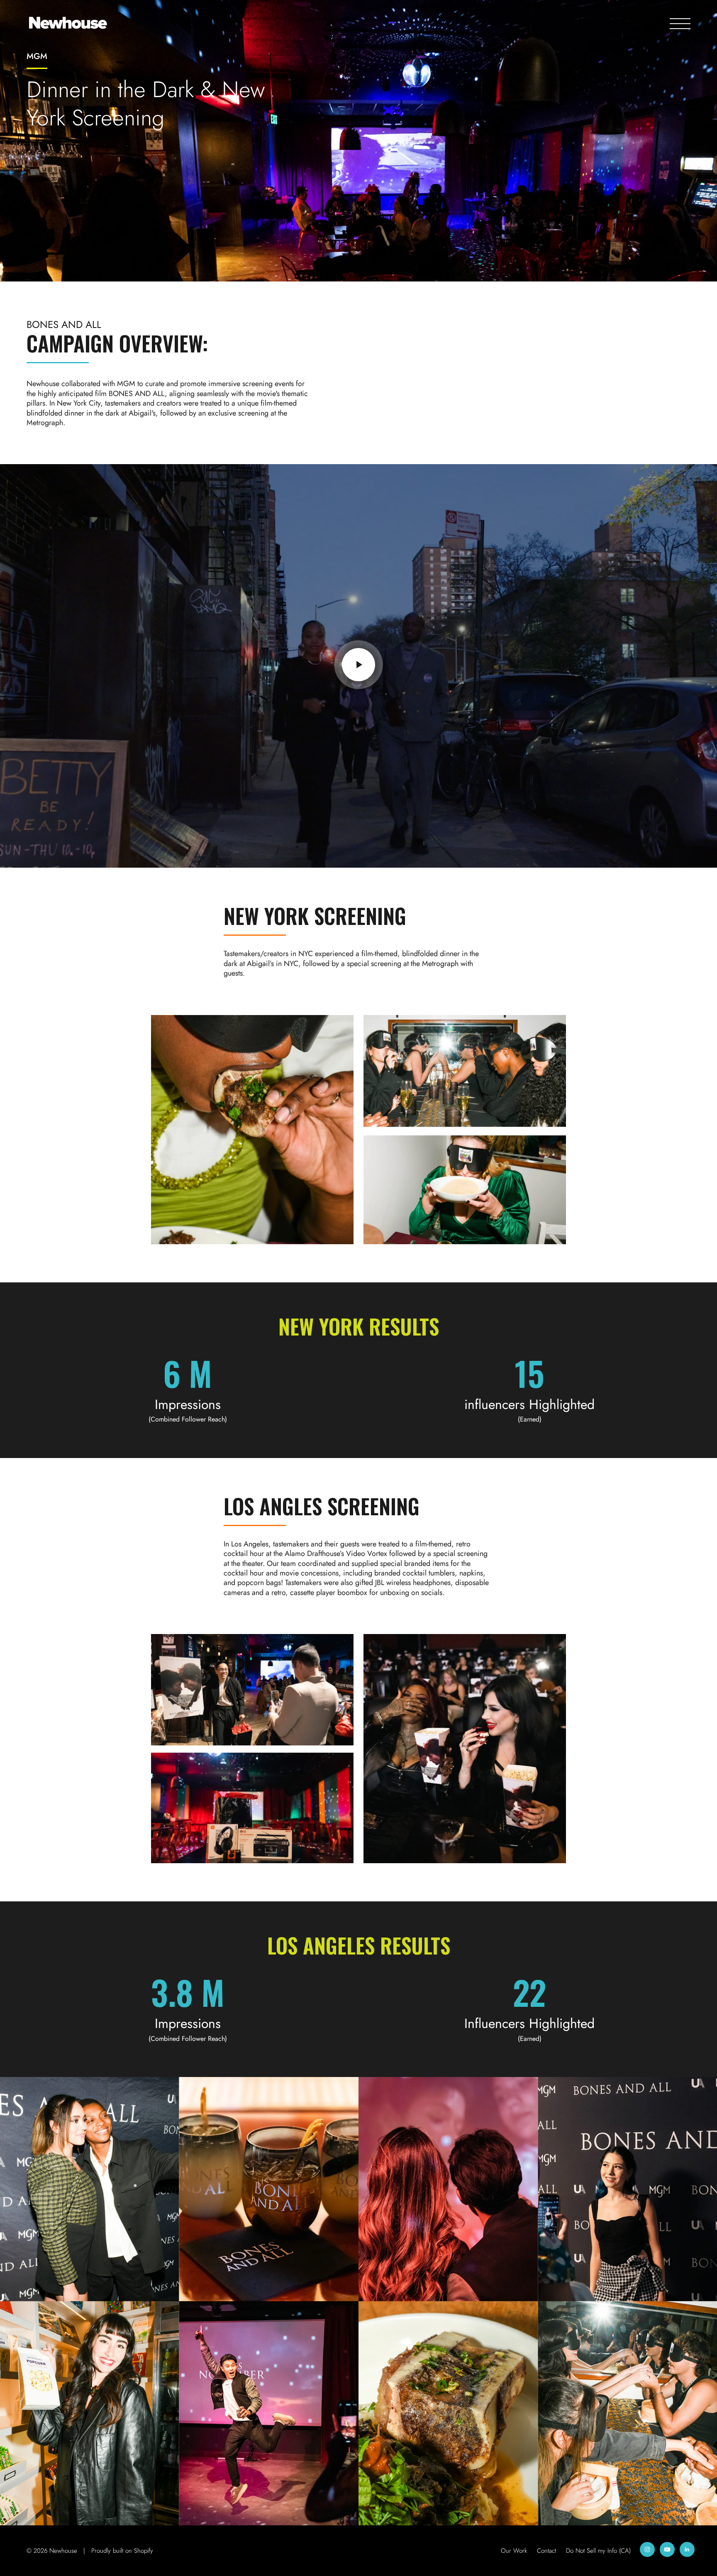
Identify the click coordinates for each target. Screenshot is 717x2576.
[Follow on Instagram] (647, 2549)
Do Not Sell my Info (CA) (598, 2551)
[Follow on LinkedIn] (687, 2549)
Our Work (514, 2551)
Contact (546, 2551)
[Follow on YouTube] (667, 2549)
